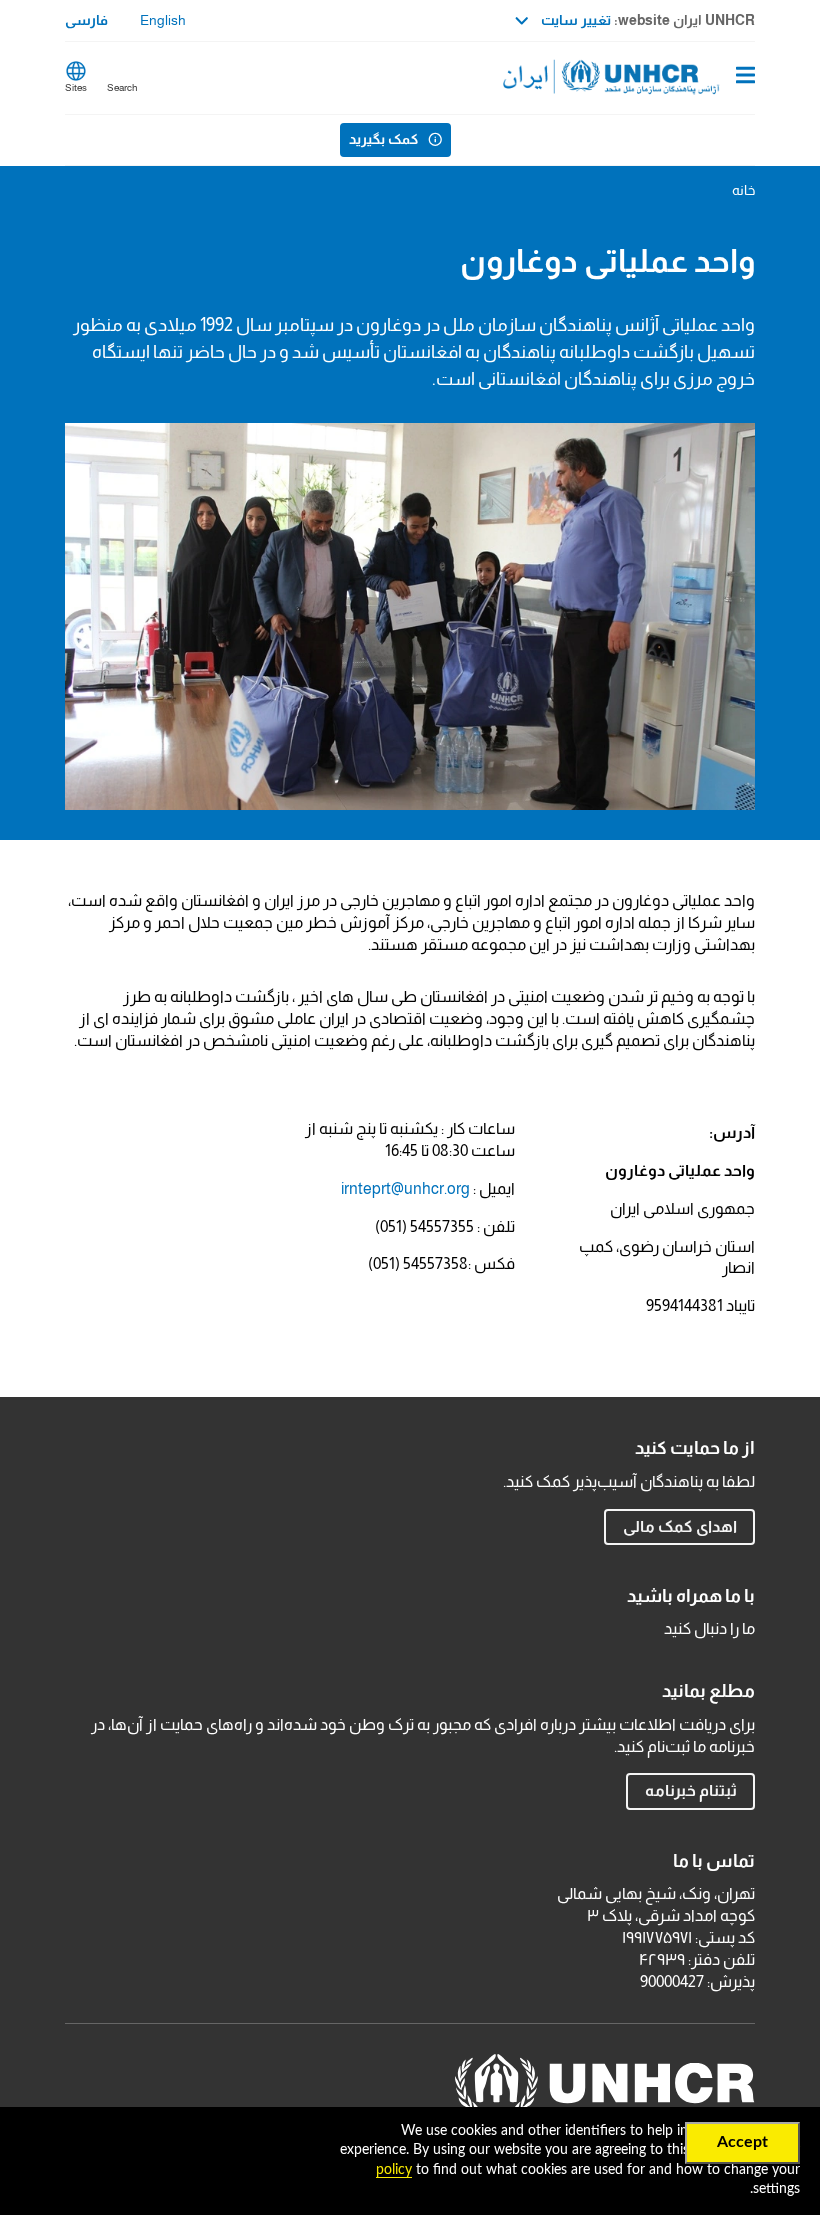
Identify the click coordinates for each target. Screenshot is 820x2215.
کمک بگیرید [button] (383, 139)
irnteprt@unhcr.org (405, 1188)
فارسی (86, 20)
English (163, 20)
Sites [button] (76, 87)
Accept (742, 2142)
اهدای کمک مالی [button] (680, 1526)
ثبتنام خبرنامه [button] (691, 1790)
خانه (743, 190)
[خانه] (653, 78)
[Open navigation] (745, 77)
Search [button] (122, 87)
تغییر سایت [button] (574, 20)
